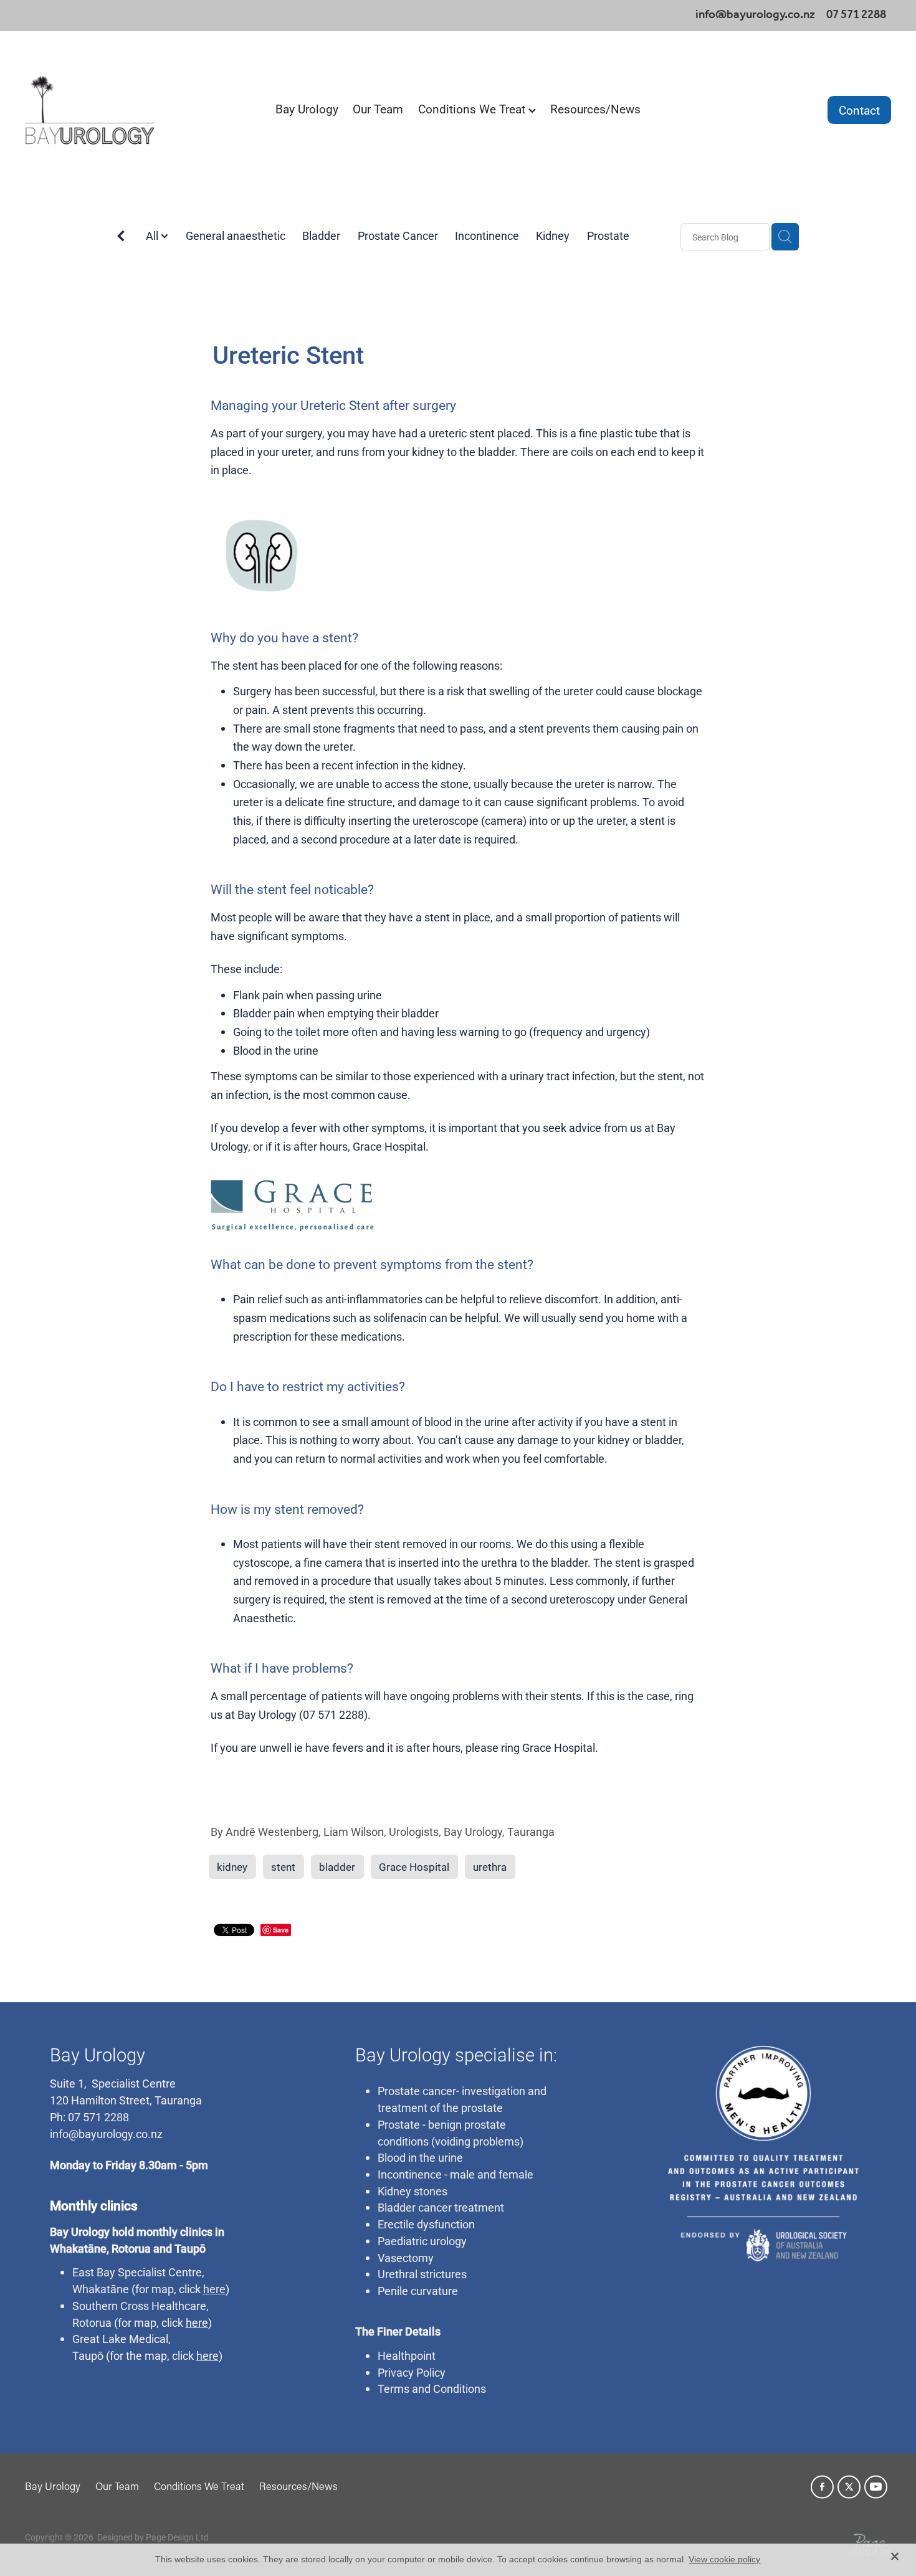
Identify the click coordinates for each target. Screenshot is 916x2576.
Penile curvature (418, 2291)
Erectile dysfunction (426, 2224)
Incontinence (487, 235)
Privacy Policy (412, 2372)
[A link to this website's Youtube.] (876, 2487)
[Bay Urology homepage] (112, 110)
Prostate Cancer (398, 235)
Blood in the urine (420, 2157)
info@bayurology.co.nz (755, 15)
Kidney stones (413, 2191)
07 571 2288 (97, 2117)
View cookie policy (724, 2559)
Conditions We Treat (473, 109)
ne (123, 2289)
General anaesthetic (236, 235)
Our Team (378, 109)
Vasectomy (406, 2258)
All (153, 235)
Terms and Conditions (432, 2388)
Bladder (321, 235)
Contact (859, 110)
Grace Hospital (559, 1747)
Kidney (553, 235)
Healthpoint (407, 2355)
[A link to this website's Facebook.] (822, 2487)
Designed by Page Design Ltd (153, 2537)
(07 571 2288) (333, 1714)
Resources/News (595, 109)
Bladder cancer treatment (441, 2207)
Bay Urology (307, 109)
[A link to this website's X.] (849, 2487)
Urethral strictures (422, 2274)
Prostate (608, 235)
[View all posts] (121, 238)
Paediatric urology (422, 2241)
